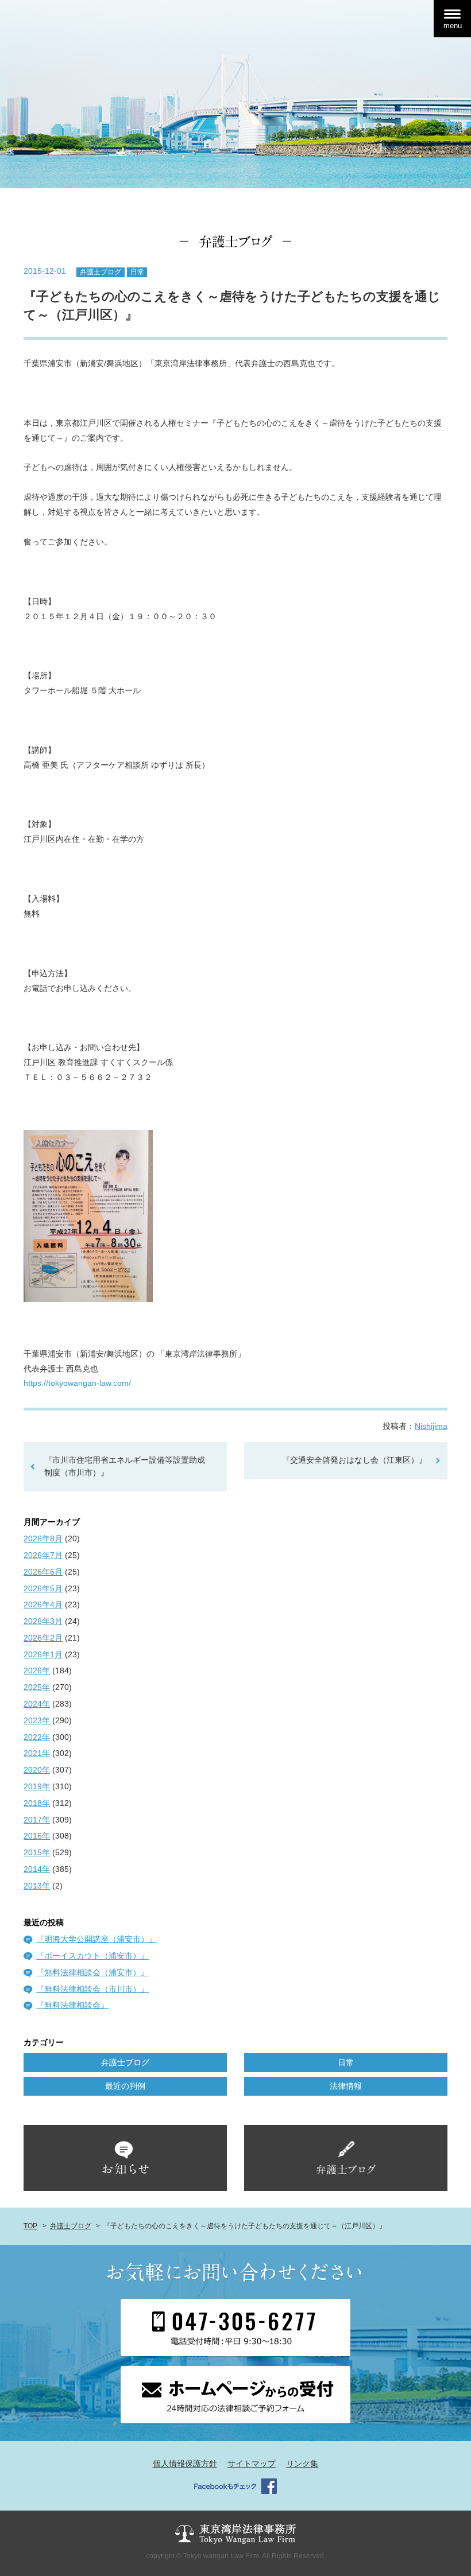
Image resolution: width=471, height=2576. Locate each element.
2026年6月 (43, 1572)
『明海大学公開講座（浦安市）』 (96, 1939)
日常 (137, 272)
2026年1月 (43, 1654)
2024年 (37, 1704)
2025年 (37, 1687)
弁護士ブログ (101, 272)
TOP (30, 2226)
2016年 (37, 1836)
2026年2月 (43, 1638)
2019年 (37, 1786)
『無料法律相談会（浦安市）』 (92, 1972)
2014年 (37, 1869)
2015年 (37, 1852)
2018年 (37, 1803)
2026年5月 (43, 1588)
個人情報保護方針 (185, 2464)
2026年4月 (43, 1604)
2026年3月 (43, 1621)
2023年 (37, 1720)
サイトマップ (252, 2464)
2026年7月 (43, 1555)
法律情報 (346, 2086)
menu (453, 26)
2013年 (37, 1886)
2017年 (37, 1820)
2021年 (37, 1753)
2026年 (37, 1670)
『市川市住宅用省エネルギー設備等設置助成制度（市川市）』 (125, 1466)
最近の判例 (125, 2086)
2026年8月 (43, 1538)
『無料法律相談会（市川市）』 (92, 1989)
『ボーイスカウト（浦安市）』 (92, 1956)
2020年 (37, 1770)
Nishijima (431, 1426)
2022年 (37, 1737)
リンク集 (302, 2464)
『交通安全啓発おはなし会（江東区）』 (354, 1460)
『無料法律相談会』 (72, 2005)
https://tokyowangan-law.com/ (77, 1383)
